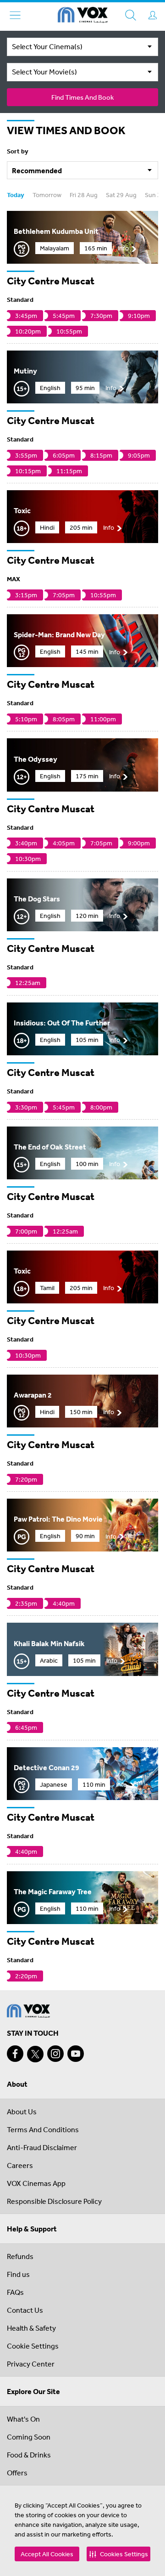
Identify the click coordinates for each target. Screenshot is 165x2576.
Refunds (20, 2256)
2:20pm (26, 1976)
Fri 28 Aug (84, 195)
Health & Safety (31, 2328)
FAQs (15, 2292)
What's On (23, 2419)
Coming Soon (29, 2437)
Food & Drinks (29, 2455)
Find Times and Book (82, 97)
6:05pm (64, 455)
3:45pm (26, 316)
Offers (17, 2473)
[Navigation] (15, 15)
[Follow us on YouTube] (76, 2054)
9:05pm (139, 455)
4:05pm (64, 843)
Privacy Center (31, 2364)
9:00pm (139, 843)
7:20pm (26, 1479)
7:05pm (64, 595)
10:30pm (28, 859)
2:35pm (26, 1603)
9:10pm (139, 316)
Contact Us (25, 2310)
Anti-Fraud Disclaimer (42, 2147)
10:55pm (69, 331)
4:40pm (64, 1603)
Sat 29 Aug (121, 195)
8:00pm (101, 1107)
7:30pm (101, 316)
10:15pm (28, 471)
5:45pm (64, 316)
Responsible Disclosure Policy (54, 2201)
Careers (20, 2165)
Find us (18, 2274)
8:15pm (101, 455)
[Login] (153, 15)
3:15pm (26, 595)
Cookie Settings (33, 2346)
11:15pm (69, 471)
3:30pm (26, 1107)
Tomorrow (47, 195)
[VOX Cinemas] (83, 17)
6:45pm (26, 1727)
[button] (118, 2554)
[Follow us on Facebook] (15, 2054)
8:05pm (64, 719)
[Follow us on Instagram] (55, 2054)
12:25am (28, 983)
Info (123, 248)
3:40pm (26, 843)
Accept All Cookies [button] (47, 2554)
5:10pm (26, 719)
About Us (22, 2112)
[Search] (131, 15)
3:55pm (26, 455)
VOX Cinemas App (36, 2183)
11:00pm (103, 719)
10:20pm (28, 331)
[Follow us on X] (35, 2054)
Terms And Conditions (43, 2129)
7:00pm (26, 1231)
